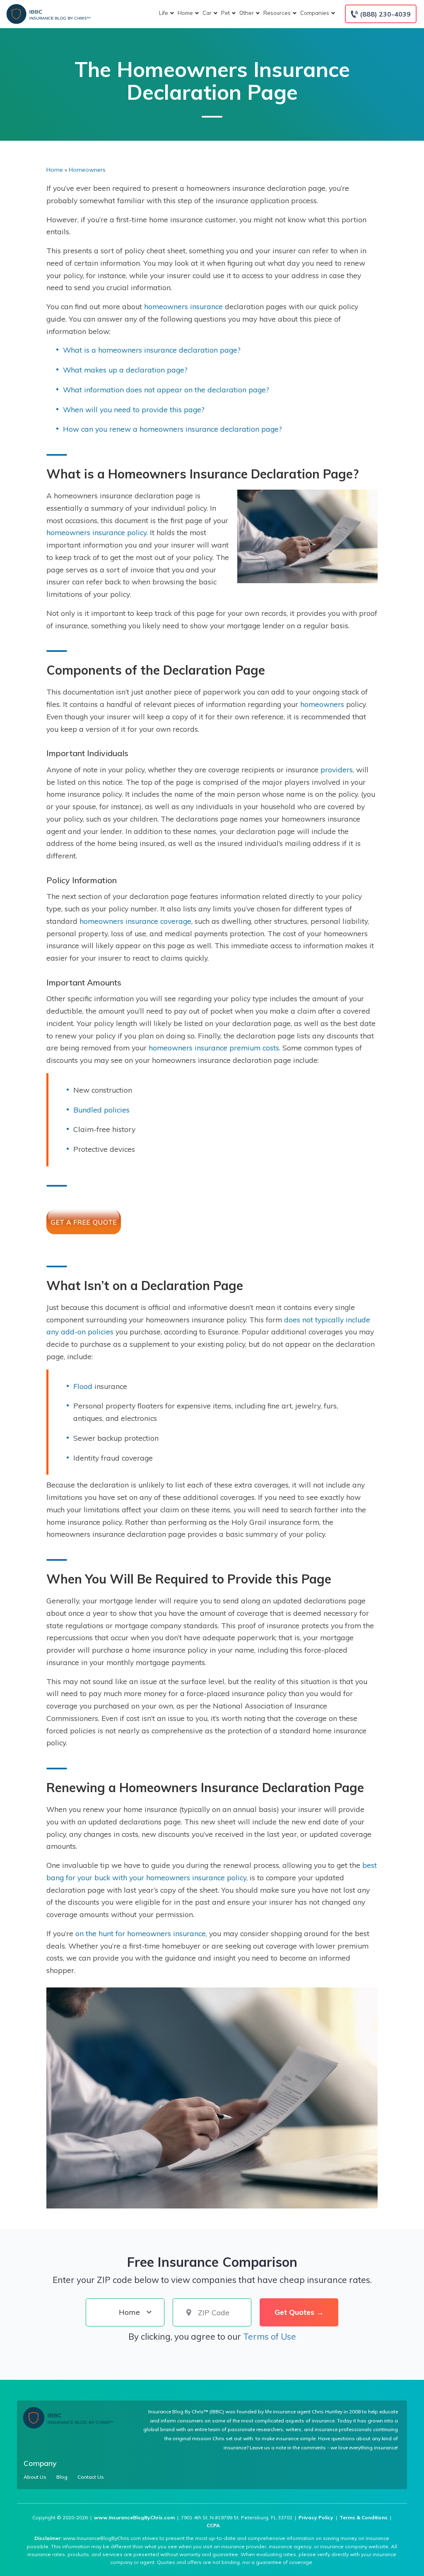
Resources (277, 13)
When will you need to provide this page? (134, 409)
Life (164, 13)
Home (185, 13)
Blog (62, 2477)
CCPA (213, 2525)
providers (337, 769)
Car (207, 13)
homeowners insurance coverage (135, 921)
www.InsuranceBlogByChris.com (134, 2517)
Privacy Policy (316, 2517)
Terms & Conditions (364, 2517)
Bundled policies (101, 1110)
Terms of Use (270, 2336)
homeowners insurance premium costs (214, 1048)
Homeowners (87, 170)
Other (247, 13)
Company (40, 2463)
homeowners (322, 704)
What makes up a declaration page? (125, 370)
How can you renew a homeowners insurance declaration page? (172, 429)
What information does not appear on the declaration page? (166, 389)
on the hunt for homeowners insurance (141, 1933)
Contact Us (91, 2477)
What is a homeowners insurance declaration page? (152, 350)
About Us (35, 2477)
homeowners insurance (183, 306)
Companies (315, 13)
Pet (225, 13)
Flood (83, 1386)
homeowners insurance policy (96, 532)
